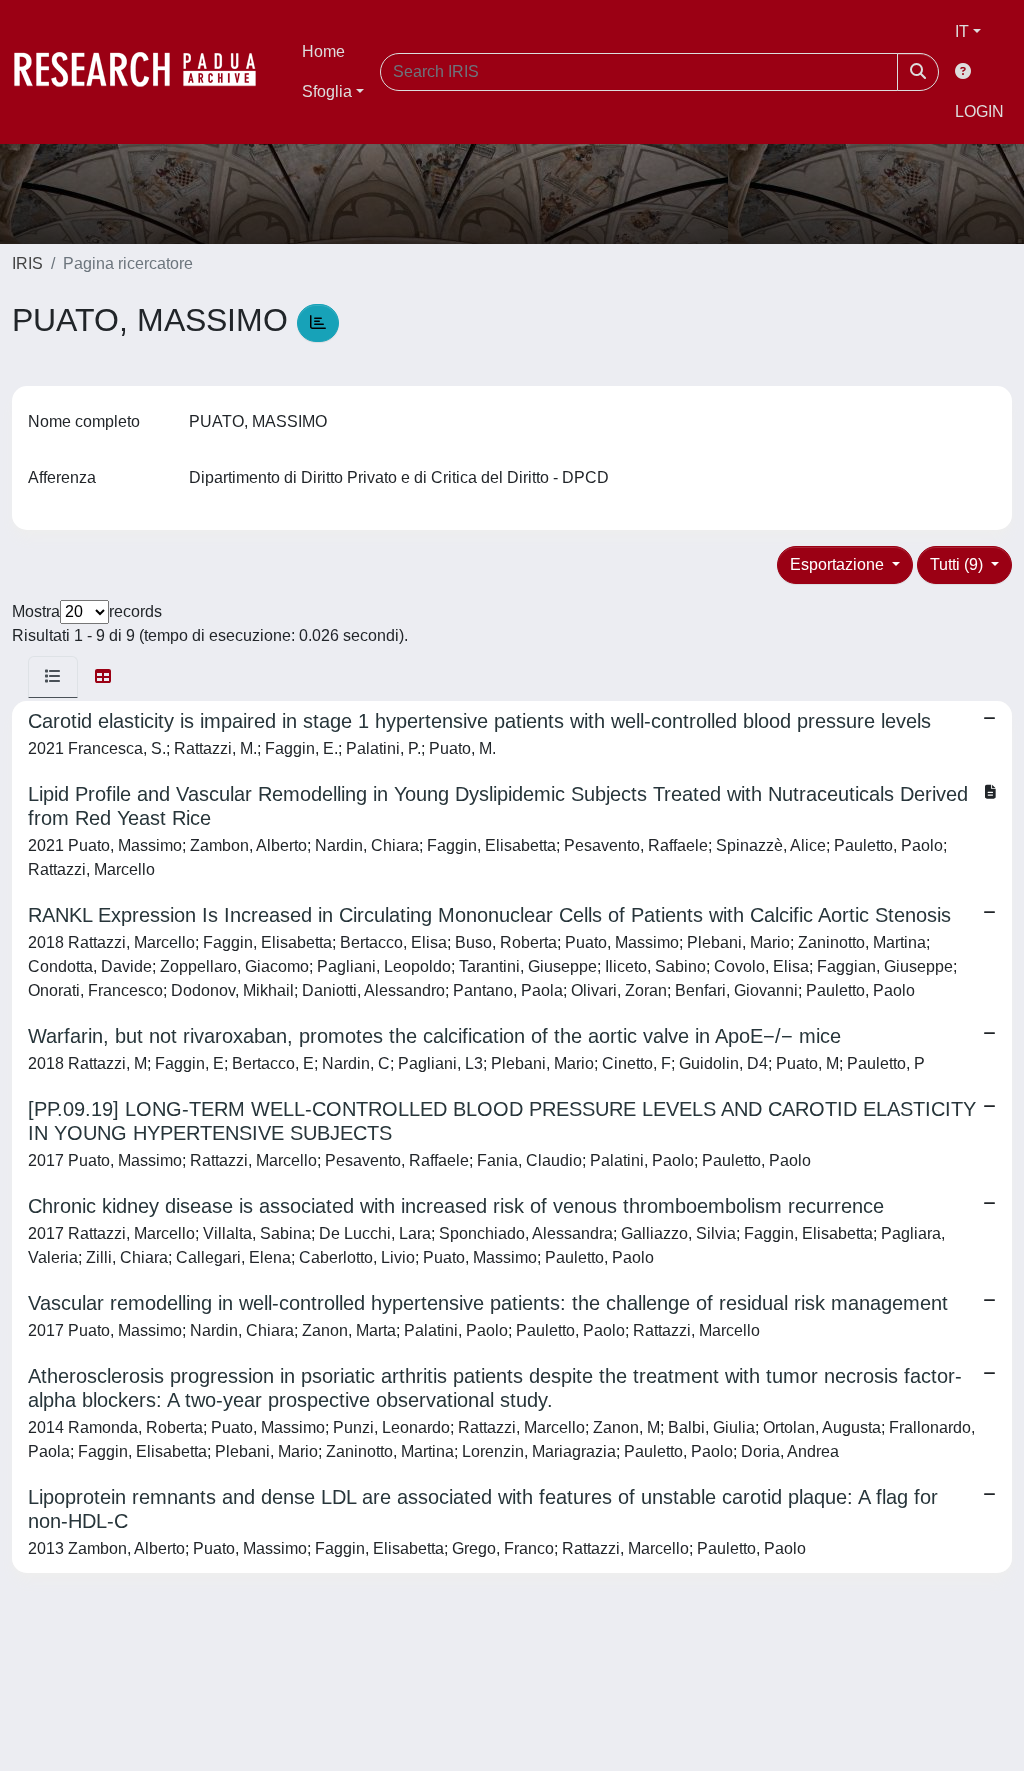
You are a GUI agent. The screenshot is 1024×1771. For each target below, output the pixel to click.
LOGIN (979, 111)
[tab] (53, 677)
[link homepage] (145, 72)
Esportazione (839, 564)
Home (323, 51)
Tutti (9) (958, 564)
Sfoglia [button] (327, 91)
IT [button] (962, 31)
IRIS (27, 263)
